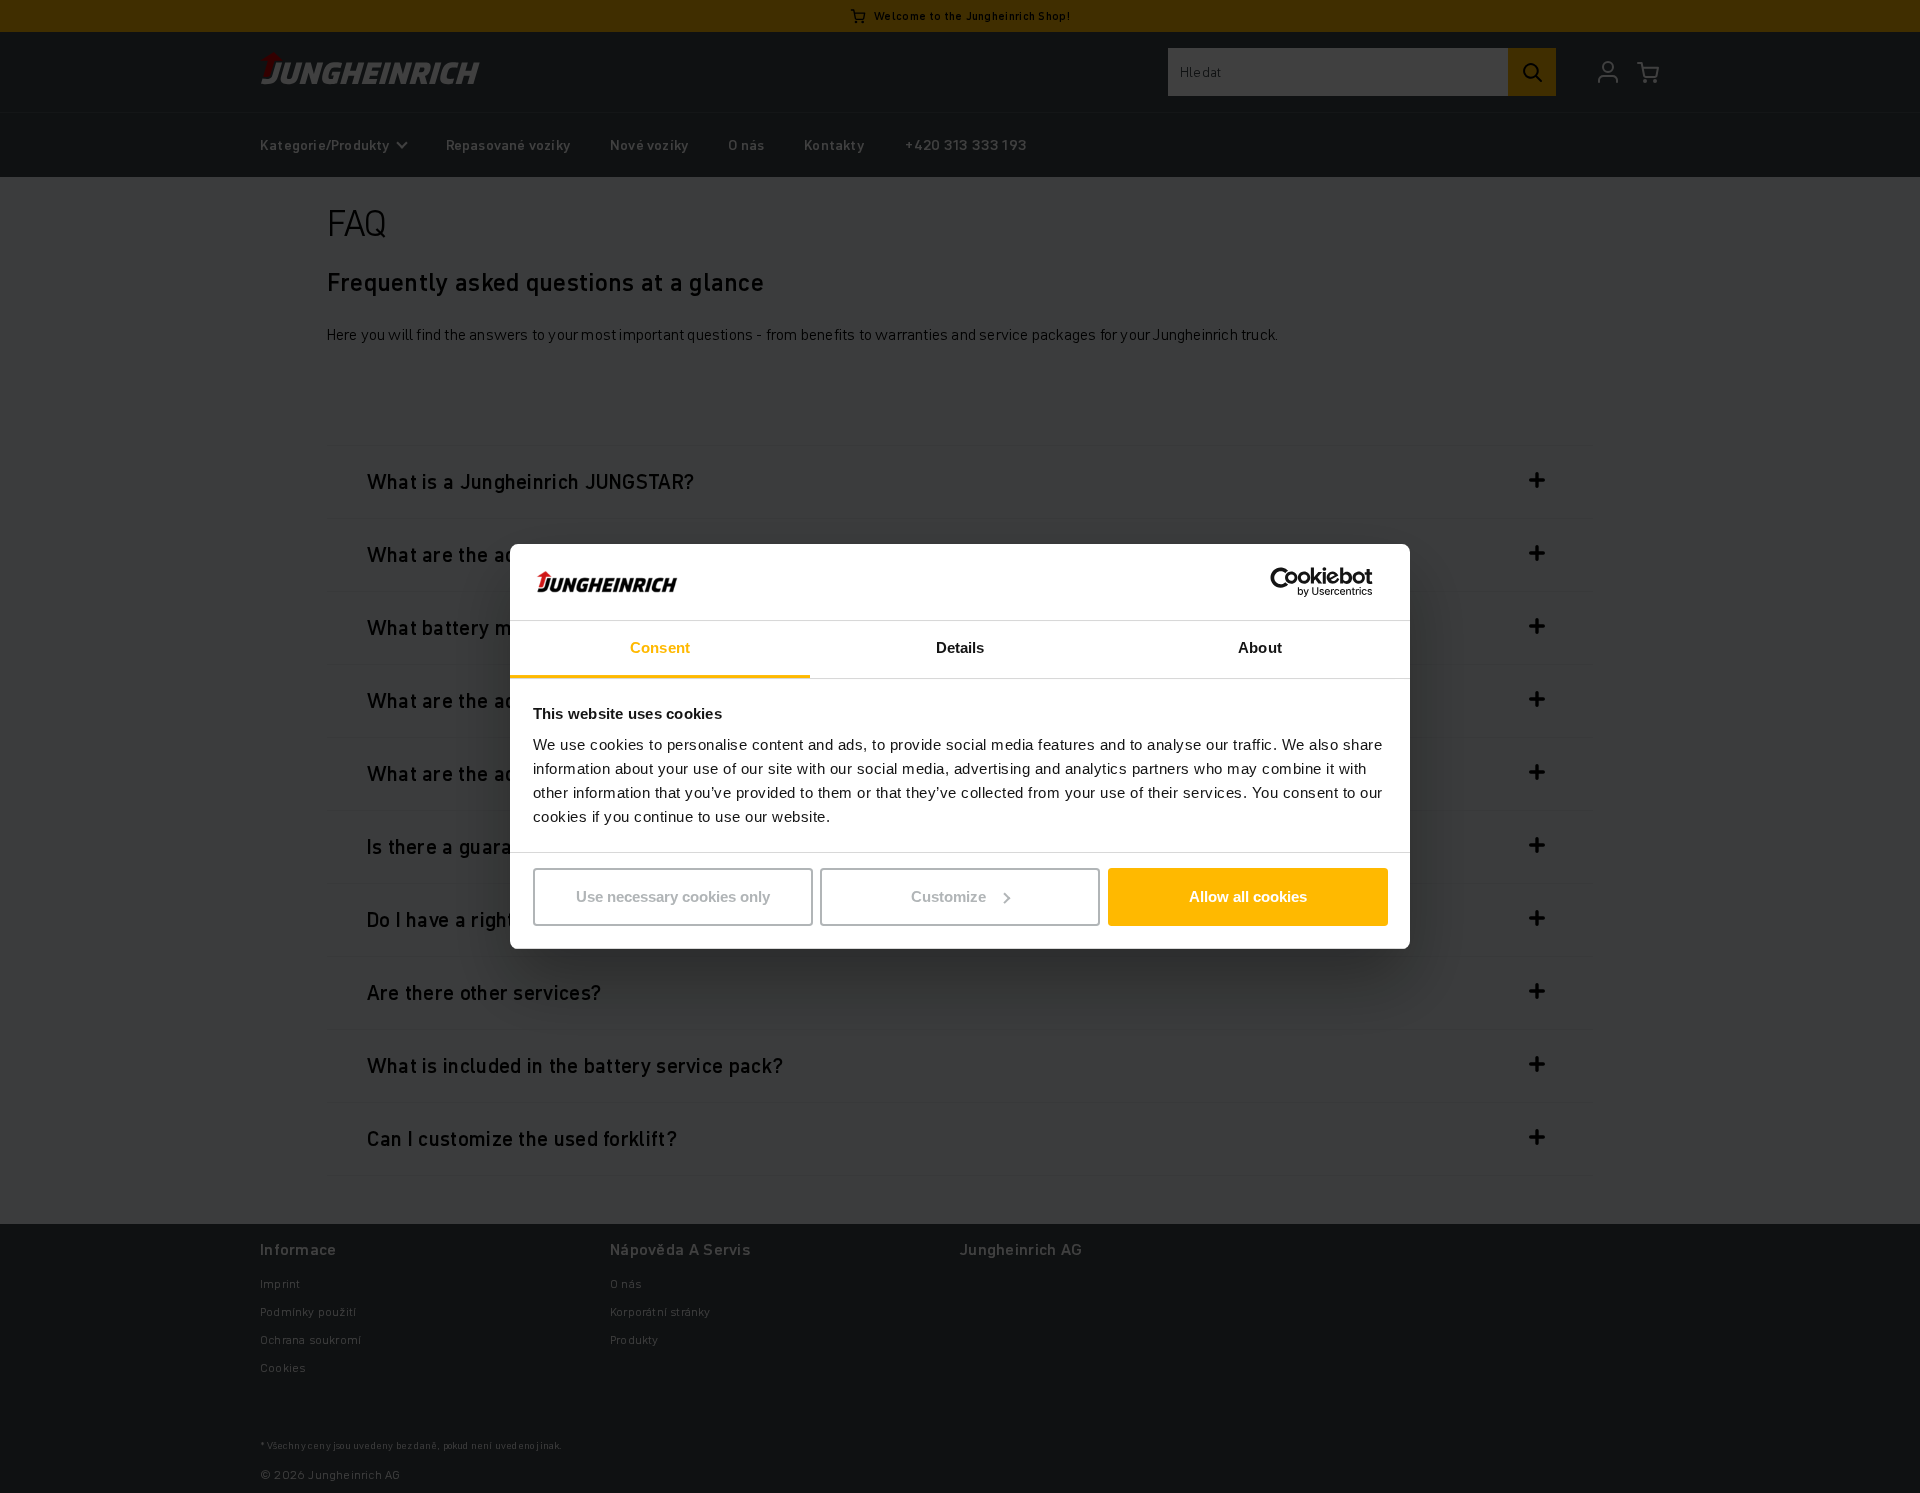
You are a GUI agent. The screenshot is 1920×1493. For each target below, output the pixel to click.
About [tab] (1260, 647)
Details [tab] (960, 647)
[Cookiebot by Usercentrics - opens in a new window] (1300, 582)
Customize (948, 896)
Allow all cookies (1248, 896)
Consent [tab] (660, 647)
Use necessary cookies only (673, 896)
